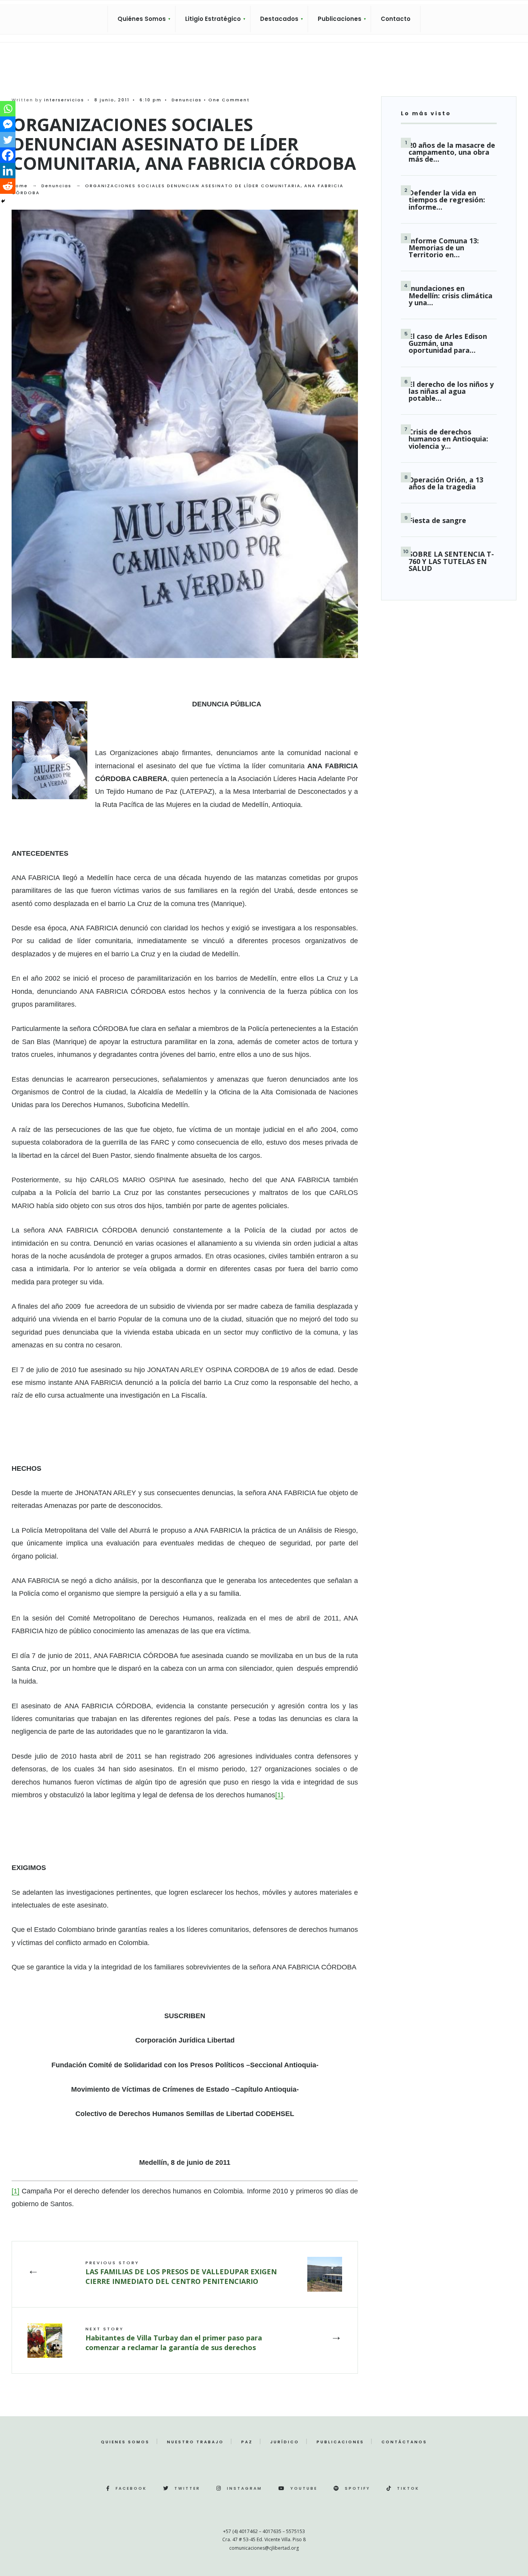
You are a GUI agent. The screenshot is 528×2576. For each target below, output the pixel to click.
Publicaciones (340, 19)
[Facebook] (8, 155)
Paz (247, 2442)
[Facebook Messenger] (8, 124)
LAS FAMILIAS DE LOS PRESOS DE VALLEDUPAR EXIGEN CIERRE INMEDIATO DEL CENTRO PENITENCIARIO (181, 2273)
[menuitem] (141, 19)
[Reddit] (8, 186)
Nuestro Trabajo (195, 2442)
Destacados (279, 19)
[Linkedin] (8, 171)
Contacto (396, 19)
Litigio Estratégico (213, 19)
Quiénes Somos (142, 19)
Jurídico (285, 2442)
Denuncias (187, 100)
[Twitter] (8, 140)
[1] (279, 1795)
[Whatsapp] (8, 109)
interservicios (64, 100)
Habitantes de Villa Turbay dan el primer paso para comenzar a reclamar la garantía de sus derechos (174, 2339)
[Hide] (3, 201)
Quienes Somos (125, 2442)
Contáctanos (404, 2442)
